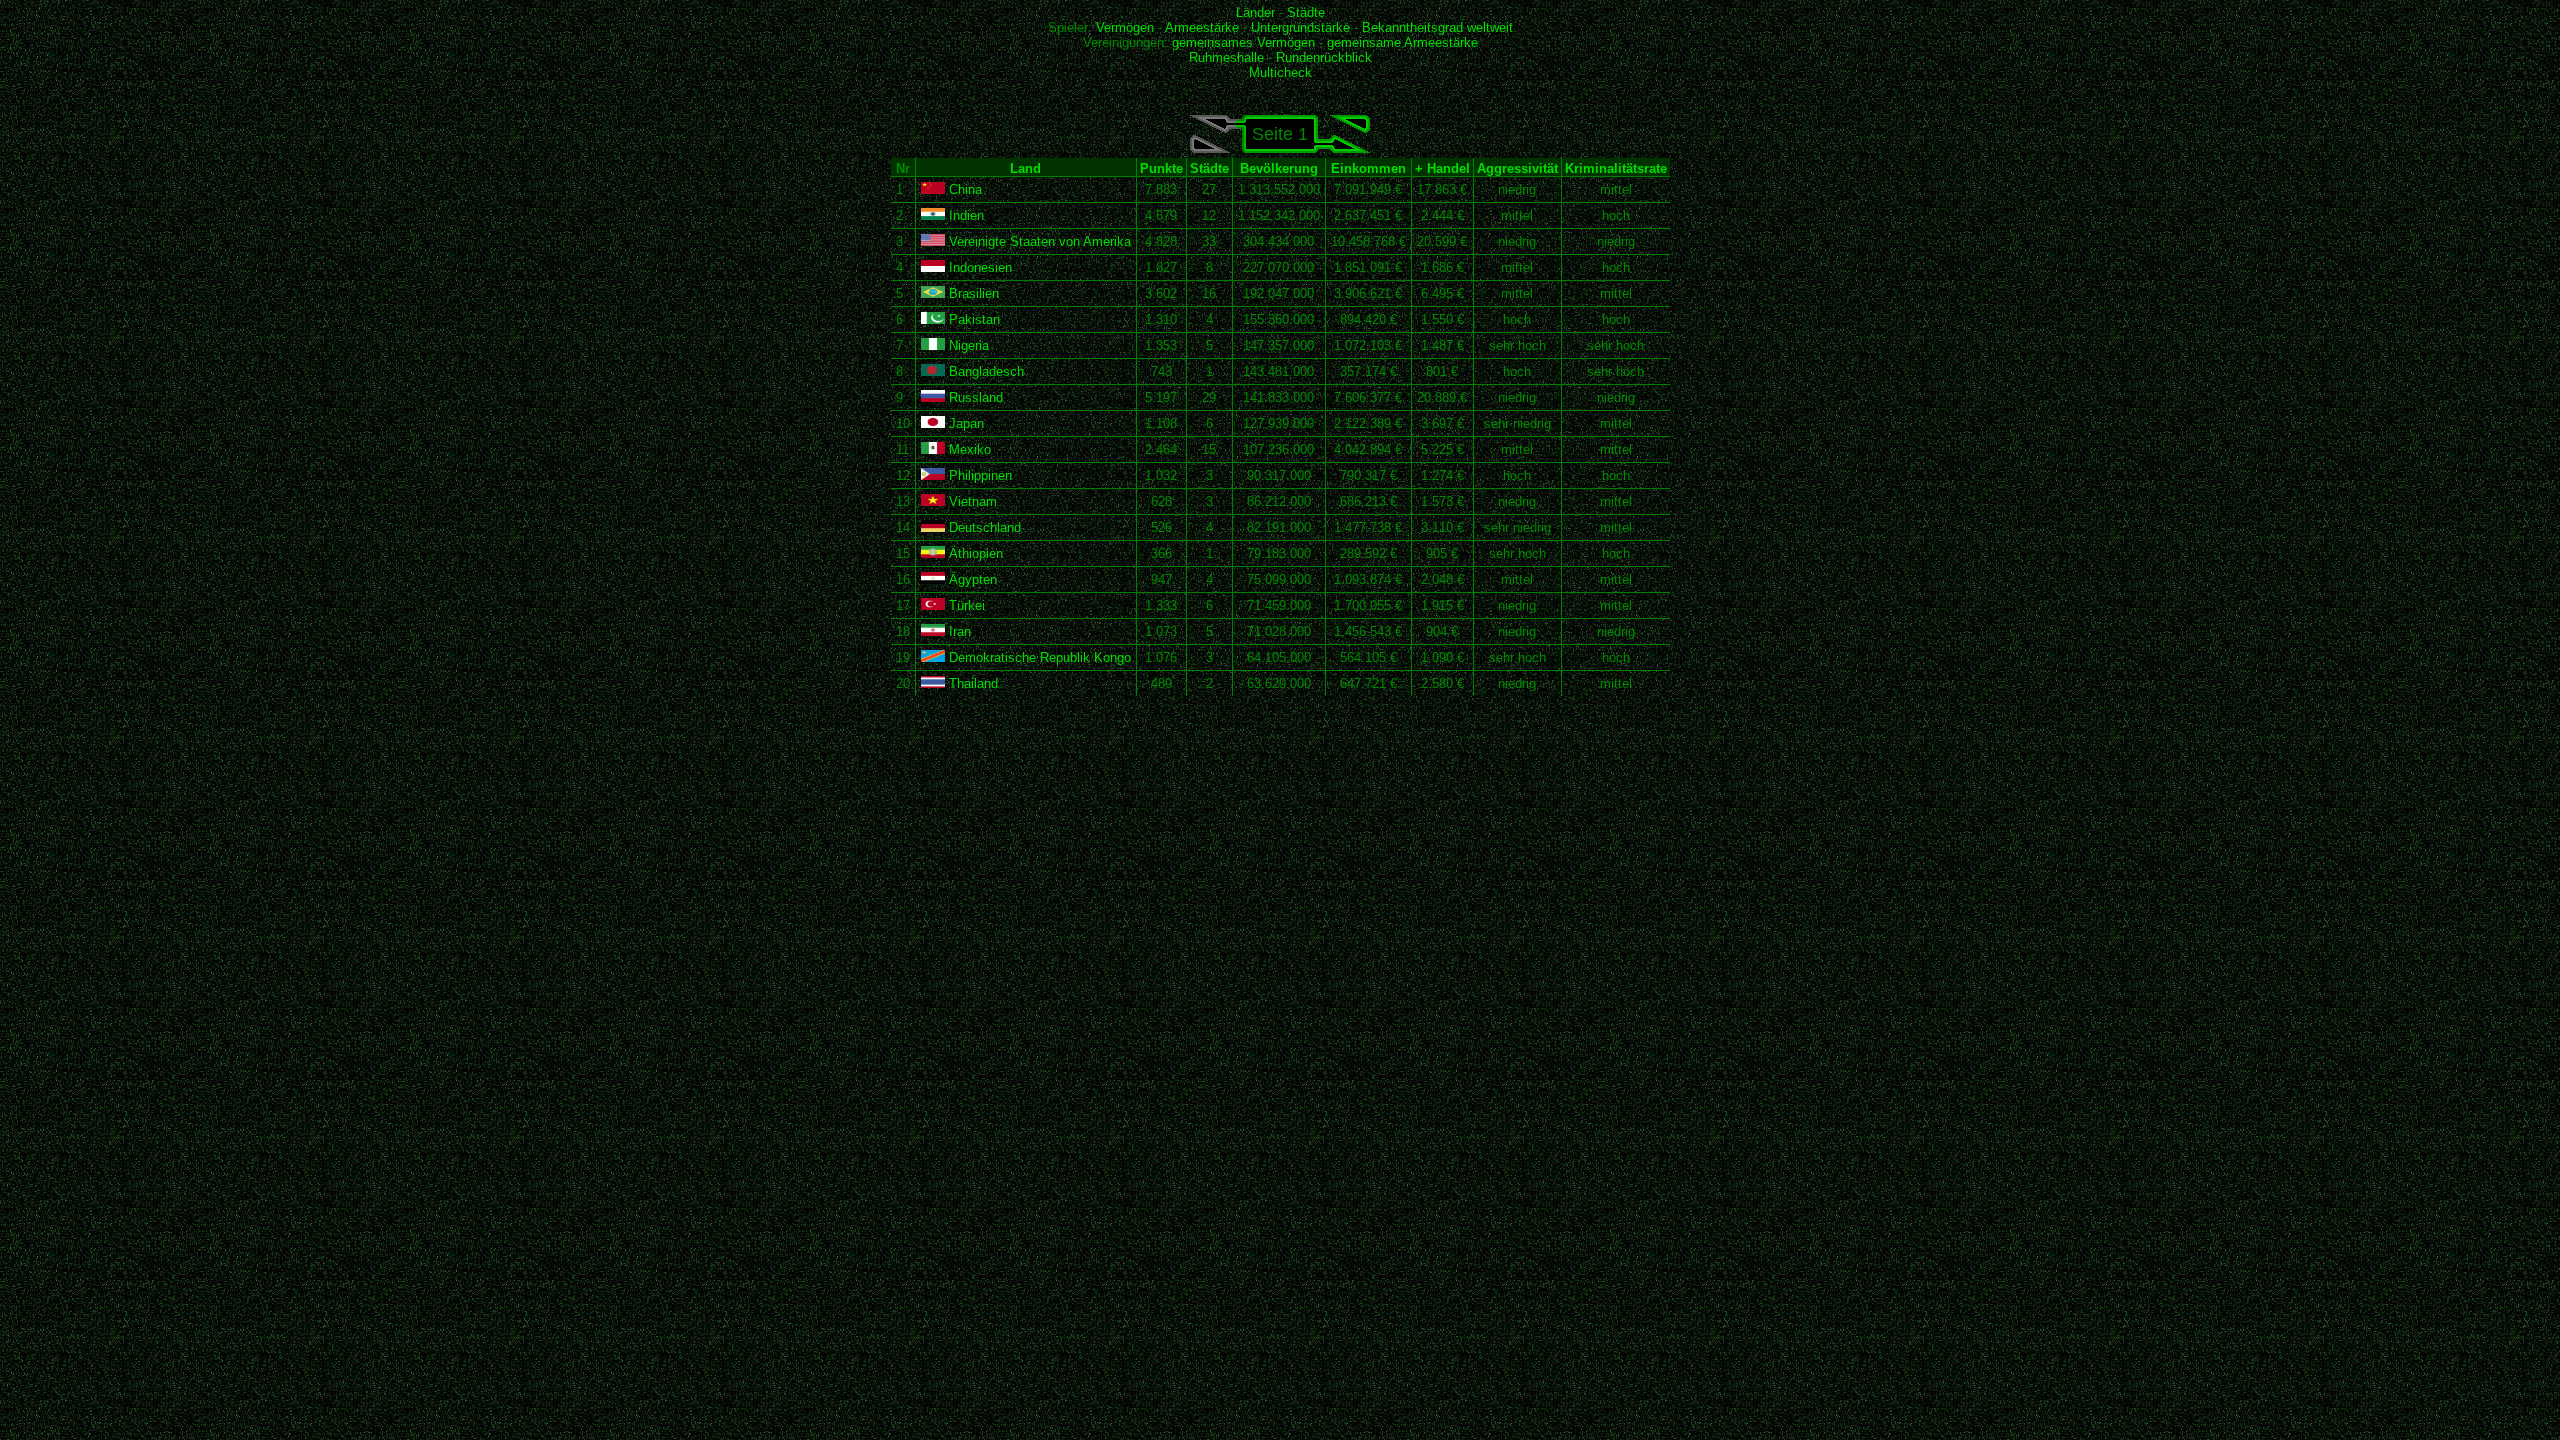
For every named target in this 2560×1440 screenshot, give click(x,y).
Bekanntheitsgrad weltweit (1437, 27)
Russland (974, 397)
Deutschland (983, 527)
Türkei (965, 605)
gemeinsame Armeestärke (1402, 42)
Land (1025, 168)
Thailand (971, 683)
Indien (964, 215)
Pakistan (972, 319)
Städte (1306, 12)
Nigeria (967, 345)
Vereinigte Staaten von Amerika (1038, 241)
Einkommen (1368, 168)
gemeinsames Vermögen (1243, 42)
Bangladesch (984, 371)
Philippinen (978, 475)
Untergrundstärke (1300, 27)
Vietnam (971, 501)
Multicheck (1280, 72)
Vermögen (1125, 27)
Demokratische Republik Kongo (1038, 657)
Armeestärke (1202, 27)
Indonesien (978, 267)
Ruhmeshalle (1226, 57)
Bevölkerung (1279, 168)
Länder (1255, 12)
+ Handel (1442, 168)
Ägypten (971, 579)
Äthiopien (974, 553)
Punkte (1161, 168)
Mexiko (968, 449)
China (963, 189)
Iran (958, 631)
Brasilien (972, 293)
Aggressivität (1517, 168)
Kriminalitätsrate (1616, 168)
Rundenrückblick (1324, 57)
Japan (964, 423)
